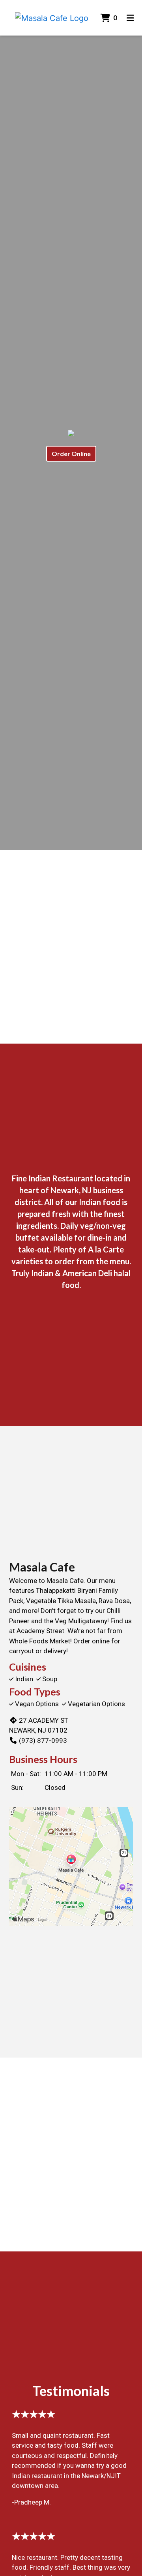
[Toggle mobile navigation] (130, 18)
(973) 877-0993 (43, 1740)
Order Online (71, 453)
